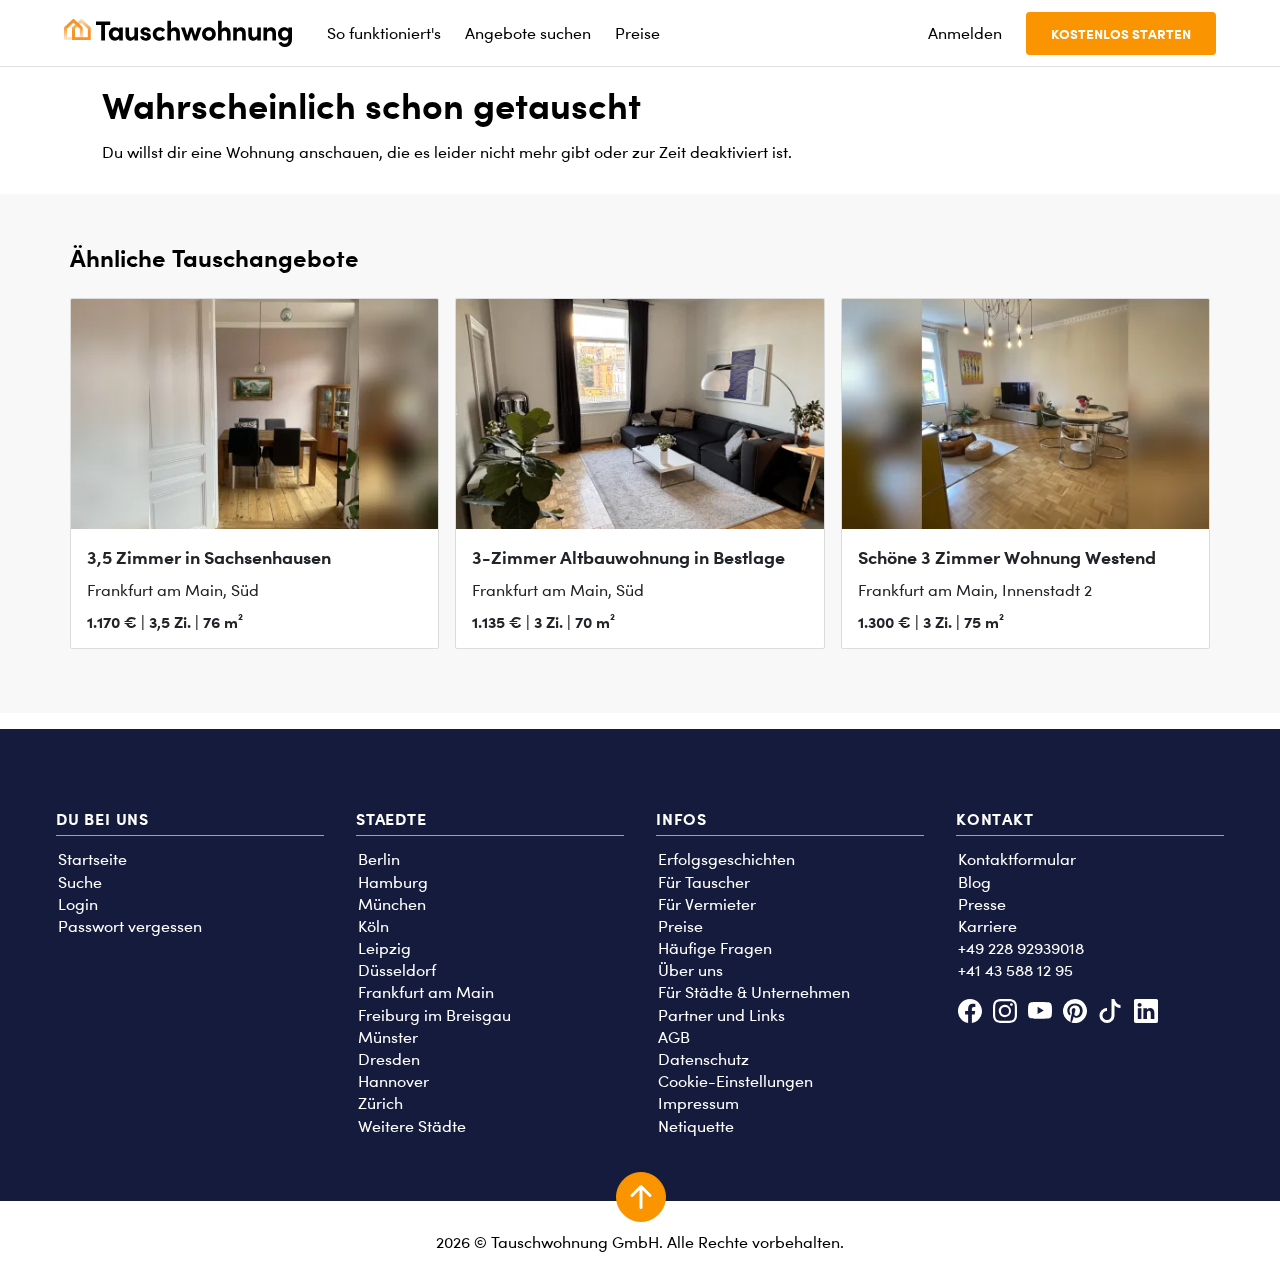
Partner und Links (721, 1015)
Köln (373, 926)
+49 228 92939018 (1021, 948)
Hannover (393, 1081)
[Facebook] (969, 1013)
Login (78, 904)
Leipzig (384, 948)
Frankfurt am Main (426, 992)
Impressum (698, 1103)
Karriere (987, 926)
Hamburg (393, 882)
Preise (680, 926)
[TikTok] (1110, 1013)
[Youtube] (1039, 1013)
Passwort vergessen (130, 926)
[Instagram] (1004, 1013)
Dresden (389, 1059)
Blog (974, 882)
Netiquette (696, 1126)
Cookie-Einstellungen (735, 1081)
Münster (388, 1037)
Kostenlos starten (1121, 33)
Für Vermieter (707, 904)
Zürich (380, 1103)
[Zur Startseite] (178, 33)
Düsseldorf (397, 970)
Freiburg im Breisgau (434, 1015)
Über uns (690, 970)
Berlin (379, 859)
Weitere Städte (412, 1126)
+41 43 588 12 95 (1015, 970)
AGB (674, 1037)
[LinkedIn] (1145, 1013)
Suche (80, 882)
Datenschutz (703, 1059)
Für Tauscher (704, 882)
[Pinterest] (1075, 1013)
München (392, 904)
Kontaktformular (1017, 859)
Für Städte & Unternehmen (754, 992)
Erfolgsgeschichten (726, 859)
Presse (982, 904)
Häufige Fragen (715, 948)
